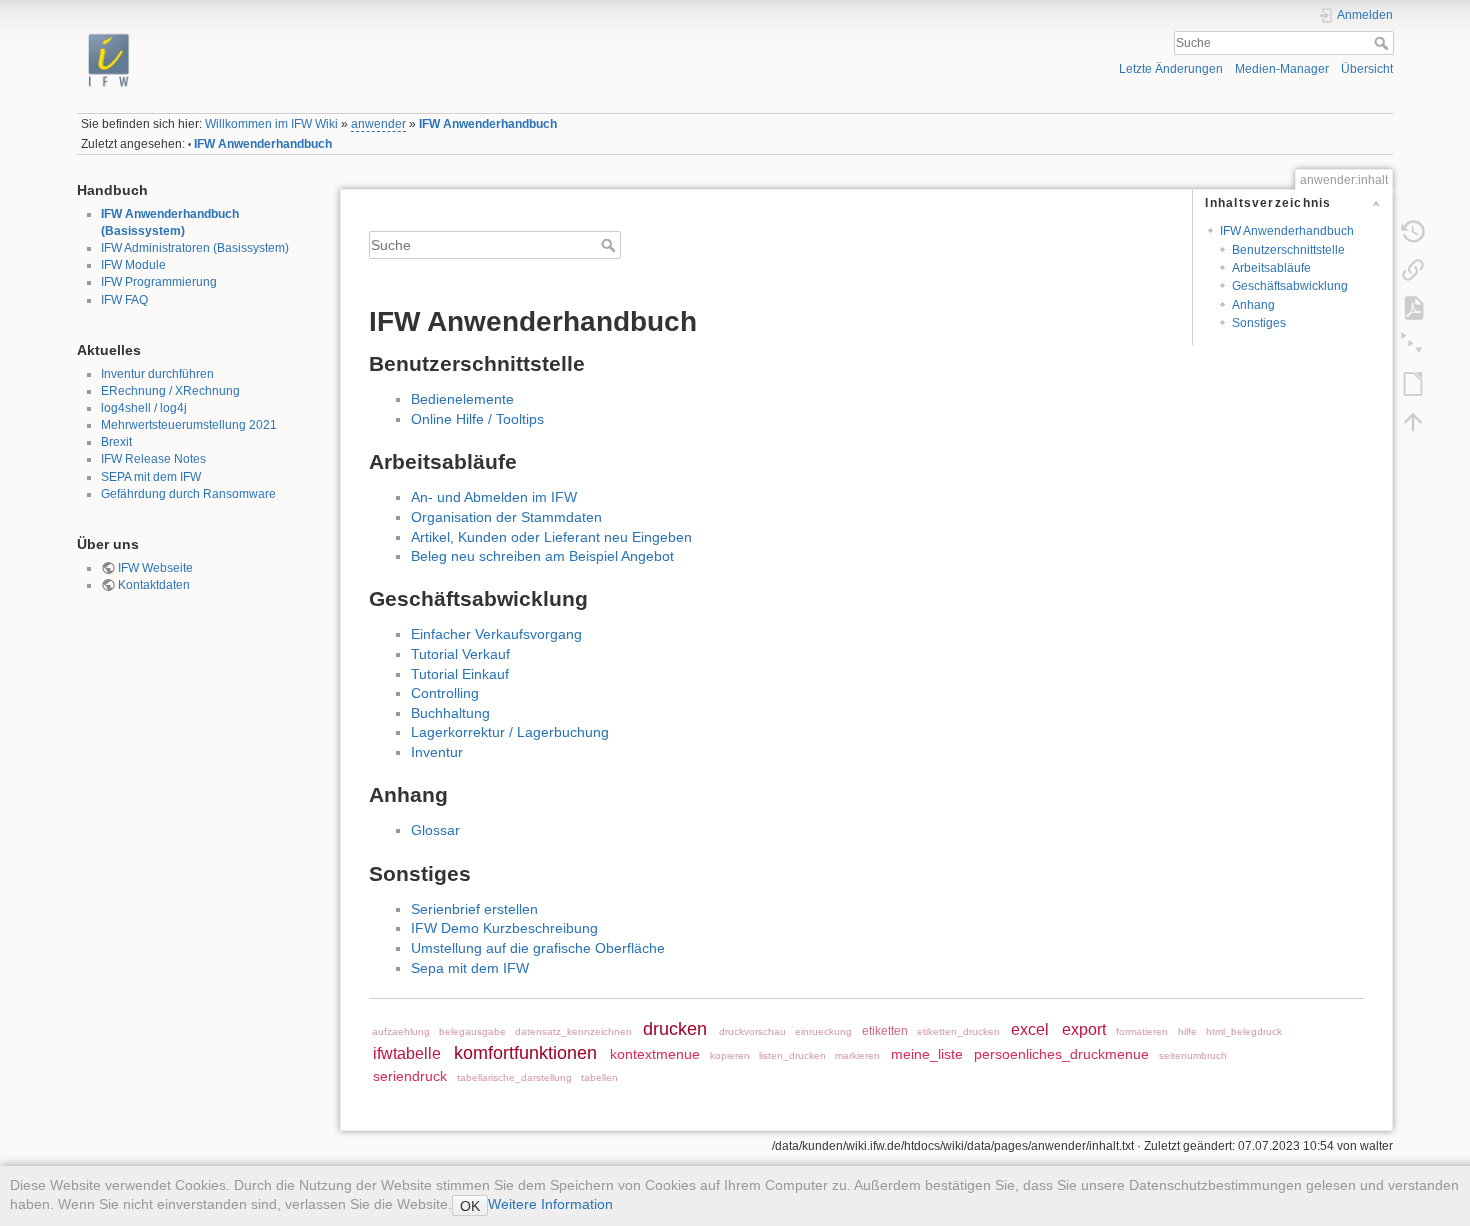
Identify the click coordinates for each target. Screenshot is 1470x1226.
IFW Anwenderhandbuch (488, 124)
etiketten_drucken (958, 1031)
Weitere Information (550, 1204)
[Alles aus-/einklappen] (1413, 345)
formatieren (1142, 1031)
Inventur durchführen (157, 374)
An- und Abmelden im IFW (494, 497)
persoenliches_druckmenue (1061, 1054)
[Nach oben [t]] (1413, 421)
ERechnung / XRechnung (170, 391)
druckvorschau (752, 1031)
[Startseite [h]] (399, 33)
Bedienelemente (462, 399)
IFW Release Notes (153, 459)
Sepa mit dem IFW (470, 968)
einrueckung (823, 1031)
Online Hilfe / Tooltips (477, 419)
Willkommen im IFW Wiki (271, 124)
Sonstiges (1259, 323)
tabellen (599, 1077)
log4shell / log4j (144, 408)
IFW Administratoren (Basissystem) (195, 248)
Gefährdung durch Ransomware (188, 494)
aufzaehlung (401, 1031)
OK (470, 1206)
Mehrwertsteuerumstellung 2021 (189, 425)
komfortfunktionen (525, 1053)
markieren (857, 1055)
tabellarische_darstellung (514, 1077)
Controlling (445, 693)
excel (1030, 1029)
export (1084, 1029)
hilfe (1187, 1031)
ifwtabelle (407, 1053)
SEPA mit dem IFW (151, 477)
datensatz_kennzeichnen (573, 1031)
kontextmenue (655, 1054)
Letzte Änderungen (1171, 69)
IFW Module (133, 265)
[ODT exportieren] (1413, 383)
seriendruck (410, 1076)
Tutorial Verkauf (460, 654)
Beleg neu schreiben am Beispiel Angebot (542, 556)
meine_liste (927, 1054)
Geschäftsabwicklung (1290, 286)
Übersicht (1367, 69)
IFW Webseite (155, 568)
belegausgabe (472, 1031)
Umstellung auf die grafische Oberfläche (538, 948)
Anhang (1253, 305)
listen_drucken (792, 1055)
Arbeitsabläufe (1271, 268)
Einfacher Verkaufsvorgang (496, 634)
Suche (1383, 43)
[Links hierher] (1413, 269)
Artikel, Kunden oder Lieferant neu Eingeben (551, 537)
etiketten (885, 1031)
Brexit (116, 442)
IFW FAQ (124, 300)
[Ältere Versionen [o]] (1413, 231)
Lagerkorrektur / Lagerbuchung (510, 732)
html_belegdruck (1244, 1031)
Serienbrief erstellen (474, 909)
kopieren (730, 1055)
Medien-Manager (1282, 69)
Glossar (435, 830)
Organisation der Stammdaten (506, 517)
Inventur (437, 752)
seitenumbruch (1193, 1055)
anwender (378, 124)
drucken (675, 1029)
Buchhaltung (450, 713)
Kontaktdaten (154, 585)
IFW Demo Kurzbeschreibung (504, 928)
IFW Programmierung (159, 282)
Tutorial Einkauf (460, 674)
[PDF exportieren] (1413, 307)
